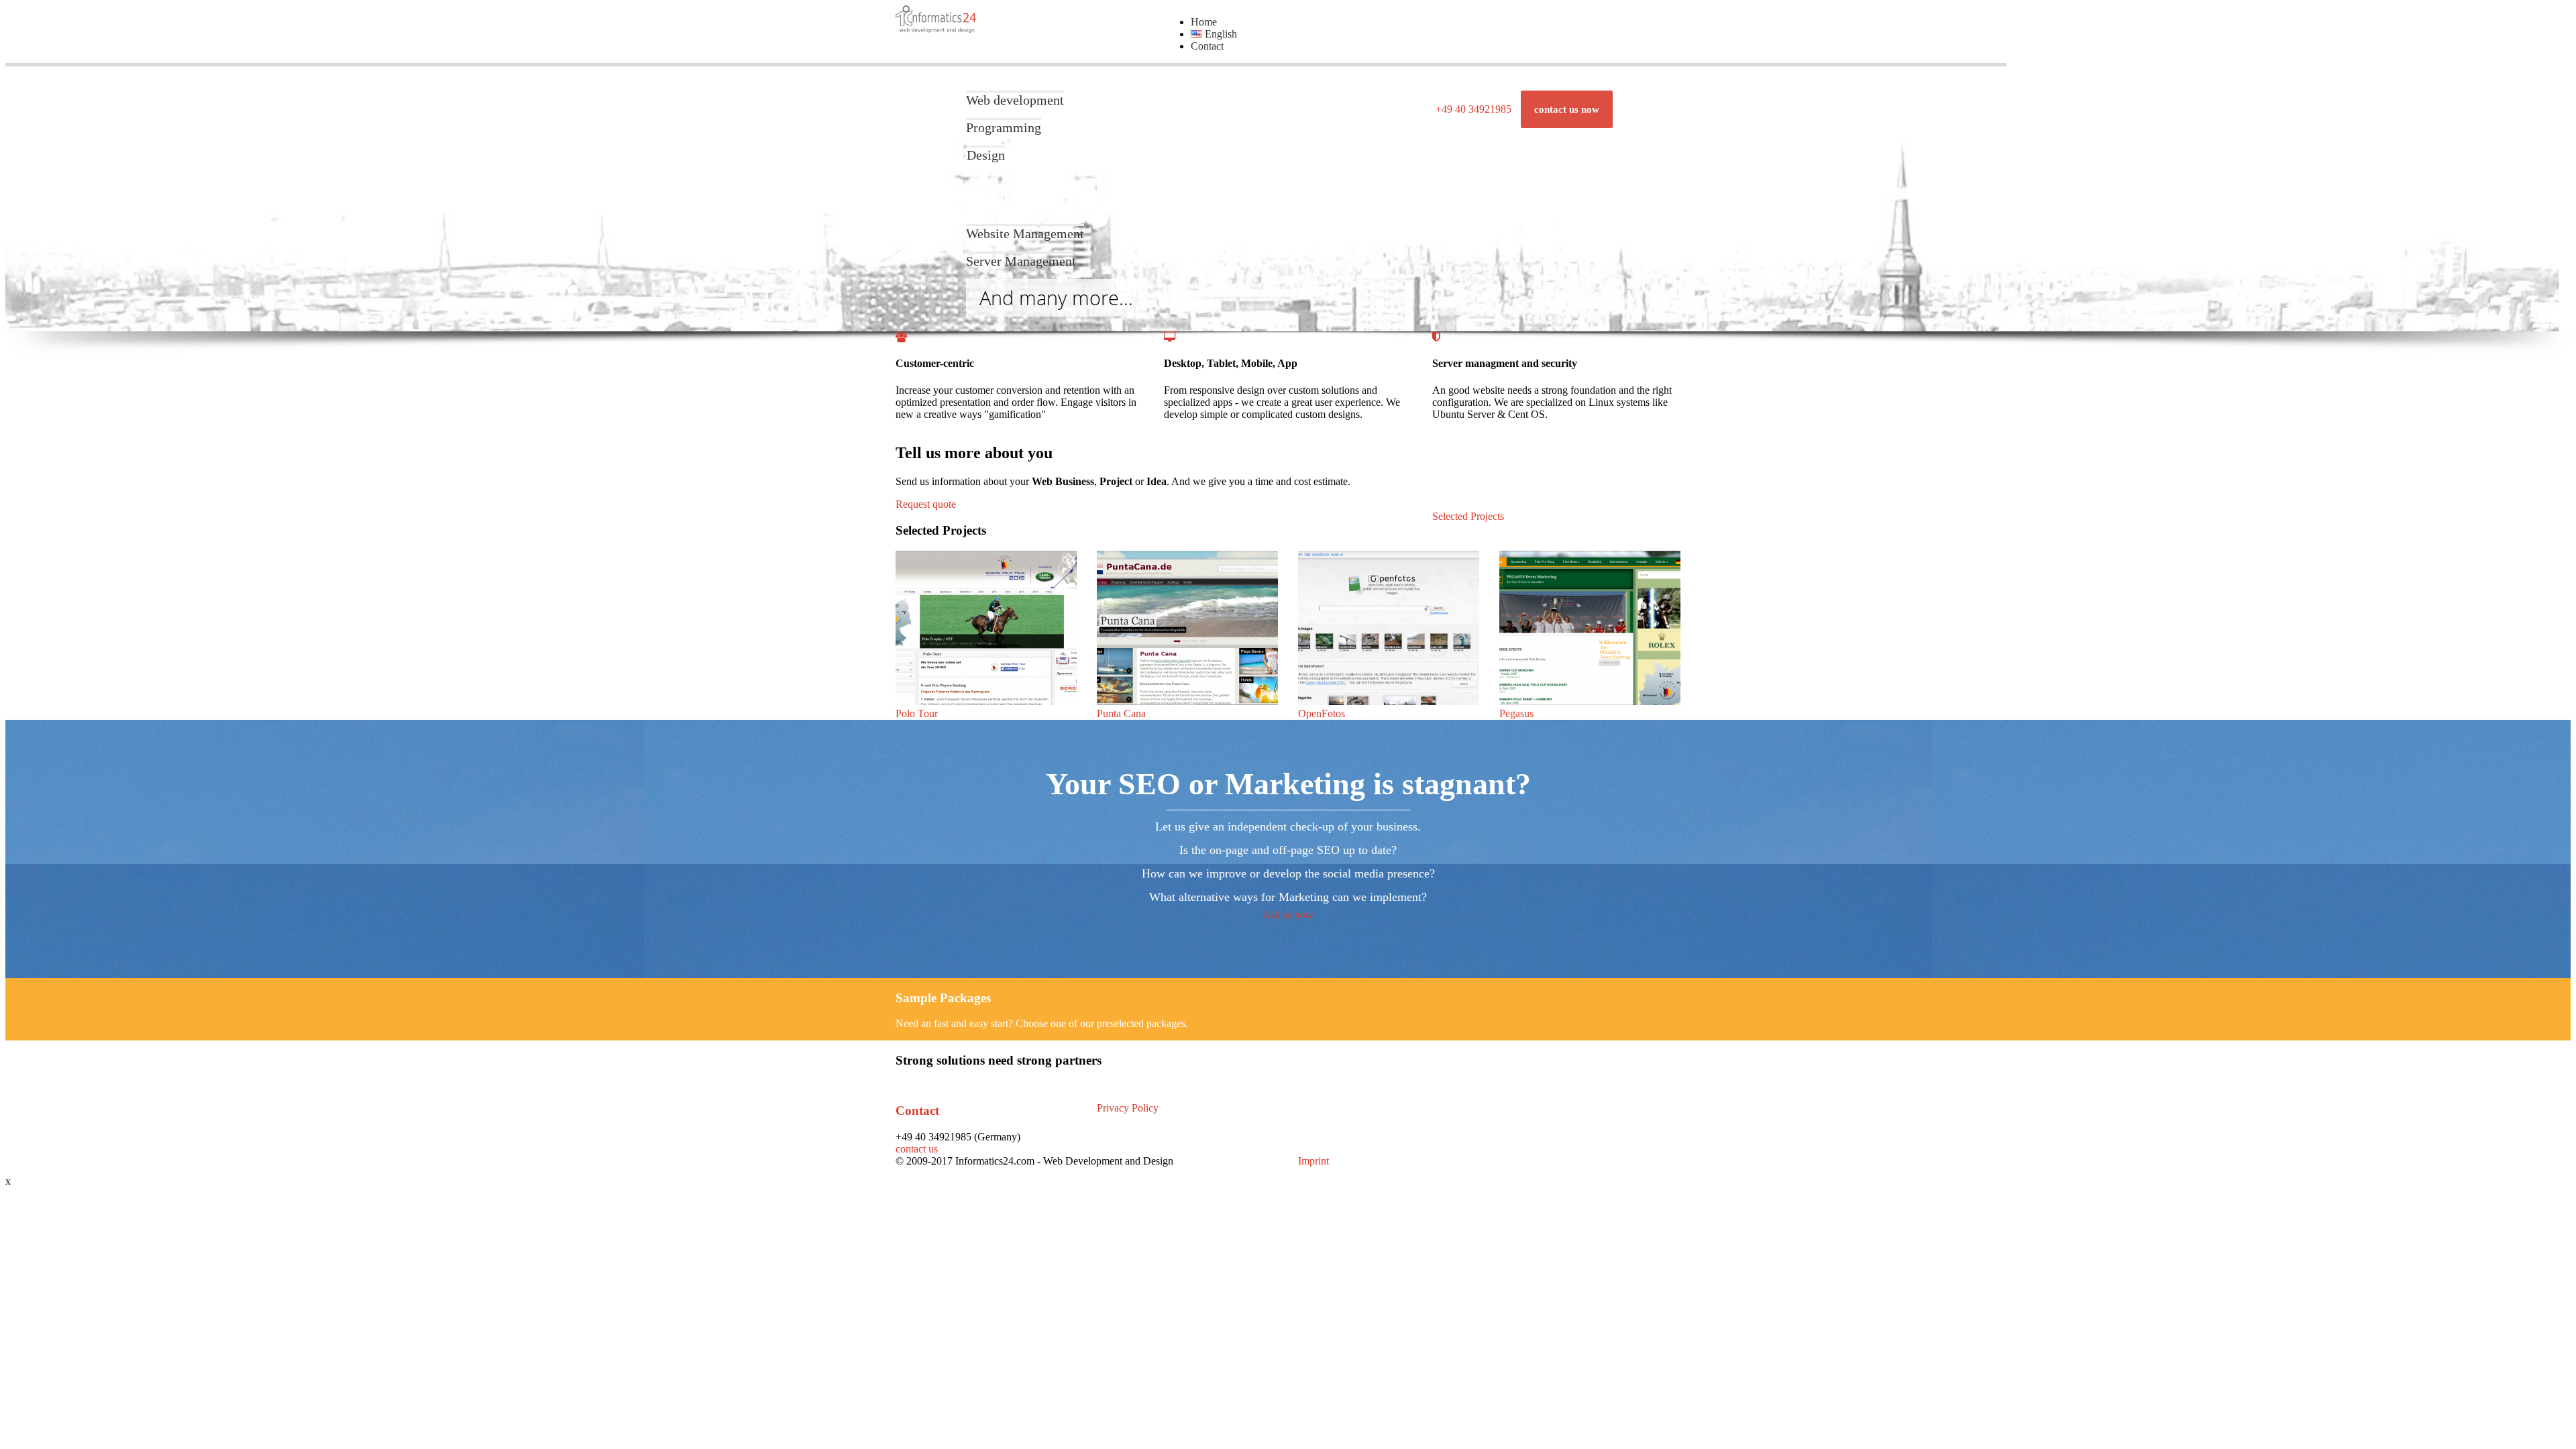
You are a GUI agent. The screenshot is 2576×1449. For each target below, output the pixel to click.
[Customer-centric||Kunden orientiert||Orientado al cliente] (901, 337)
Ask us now (1288, 915)
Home (1204, 22)
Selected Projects (1468, 516)
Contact (1207, 46)
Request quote (926, 504)
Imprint (1313, 1161)
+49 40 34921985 (1473, 109)
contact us (917, 1149)
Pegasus (1516, 713)
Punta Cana (1121, 713)
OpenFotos (1322, 713)
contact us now (1567, 109)
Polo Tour (917, 713)
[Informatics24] (936, 29)
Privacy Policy (1128, 1108)
